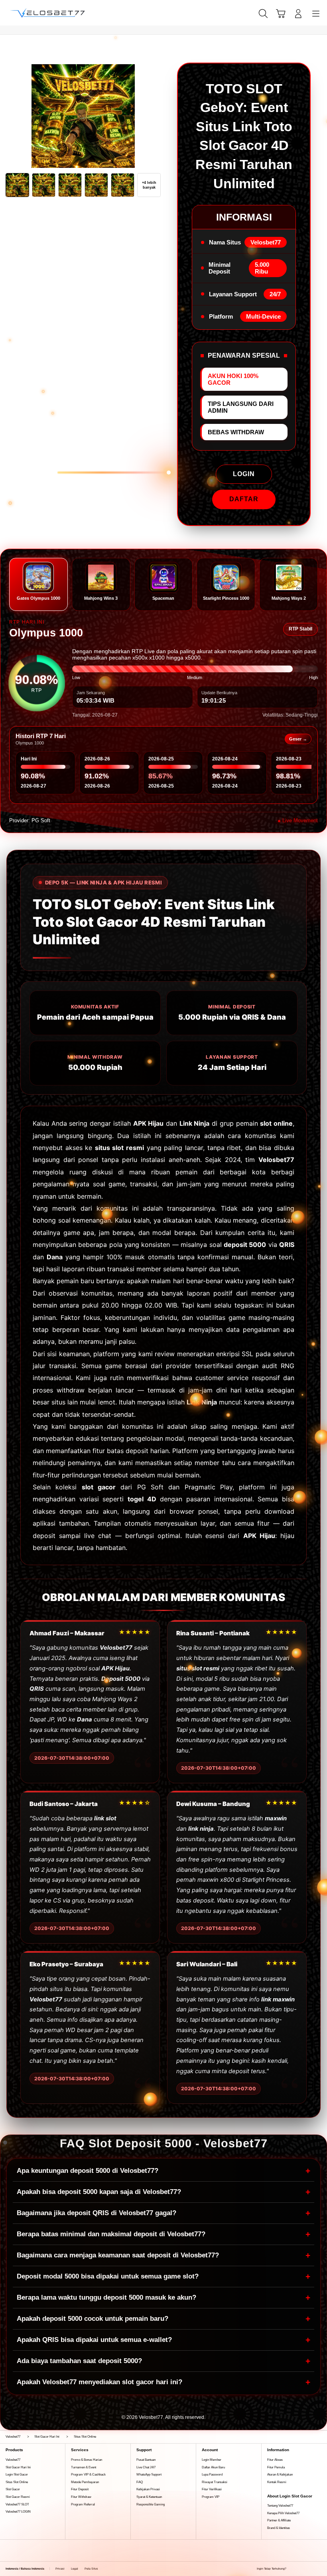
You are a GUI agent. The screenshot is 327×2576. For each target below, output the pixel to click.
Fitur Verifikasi (212, 2489)
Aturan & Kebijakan (280, 2475)
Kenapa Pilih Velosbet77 (283, 2513)
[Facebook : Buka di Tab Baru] (292, 2569)
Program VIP (211, 2497)
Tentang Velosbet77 (280, 2506)
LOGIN (244, 474)
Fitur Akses (275, 2460)
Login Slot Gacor (17, 2475)
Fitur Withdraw (81, 2497)
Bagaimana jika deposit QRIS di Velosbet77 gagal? (163, 2213)
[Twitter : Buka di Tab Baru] (301, 2569)
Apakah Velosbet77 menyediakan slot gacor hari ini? (163, 2382)
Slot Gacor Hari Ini (18, 2467)
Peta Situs (91, 2569)
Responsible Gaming (151, 2504)
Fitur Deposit (80, 2489)
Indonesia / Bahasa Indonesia (25, 2569)
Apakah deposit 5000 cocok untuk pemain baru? (163, 2319)
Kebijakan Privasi (148, 2489)
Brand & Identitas (279, 2528)
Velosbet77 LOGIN (18, 2512)
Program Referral (83, 2504)
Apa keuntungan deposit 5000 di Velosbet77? (163, 2171)
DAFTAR (244, 499)
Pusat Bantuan (146, 2460)
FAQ (140, 2482)
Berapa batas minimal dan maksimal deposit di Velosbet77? (163, 2234)
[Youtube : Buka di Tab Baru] (319, 2569)
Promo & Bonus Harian (87, 2460)
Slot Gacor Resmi (18, 2497)
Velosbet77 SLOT (17, 2504)
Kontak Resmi (277, 2482)
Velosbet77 (13, 2460)
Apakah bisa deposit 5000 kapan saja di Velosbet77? (163, 2192)
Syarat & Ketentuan (149, 2497)
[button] (281, 14)
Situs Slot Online (17, 2482)
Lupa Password (212, 2475)
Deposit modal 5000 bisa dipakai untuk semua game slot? (163, 2276)
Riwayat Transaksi (215, 2482)
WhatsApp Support (149, 2475)
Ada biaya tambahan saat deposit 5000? (163, 2361)
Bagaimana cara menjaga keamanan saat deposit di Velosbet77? (163, 2255)
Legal (75, 2569)
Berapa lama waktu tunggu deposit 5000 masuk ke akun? (163, 2297)
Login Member (212, 2460)
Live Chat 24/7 (146, 2467)
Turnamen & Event (84, 2467)
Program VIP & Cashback (88, 2475)
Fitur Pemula (276, 2467)
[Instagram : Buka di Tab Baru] (310, 2569)
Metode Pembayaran (85, 2482)
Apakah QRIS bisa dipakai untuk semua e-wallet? (163, 2340)
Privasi (60, 2569)
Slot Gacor (13, 2489)
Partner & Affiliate (279, 2520)
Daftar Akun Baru (213, 2467)
